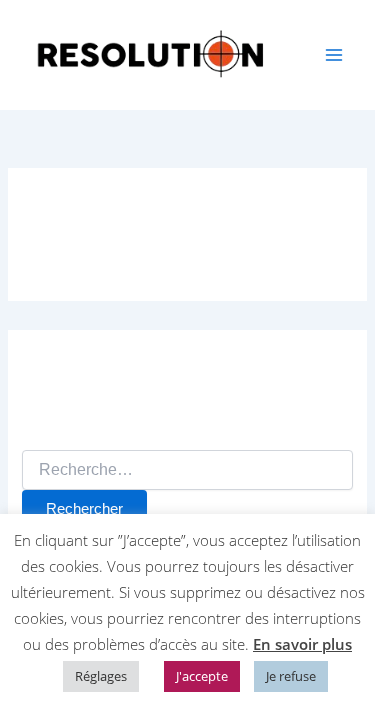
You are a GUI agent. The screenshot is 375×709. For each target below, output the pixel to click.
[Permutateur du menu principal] (334, 55)
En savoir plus (302, 644)
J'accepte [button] (202, 676)
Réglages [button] (101, 676)
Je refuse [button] (291, 676)
